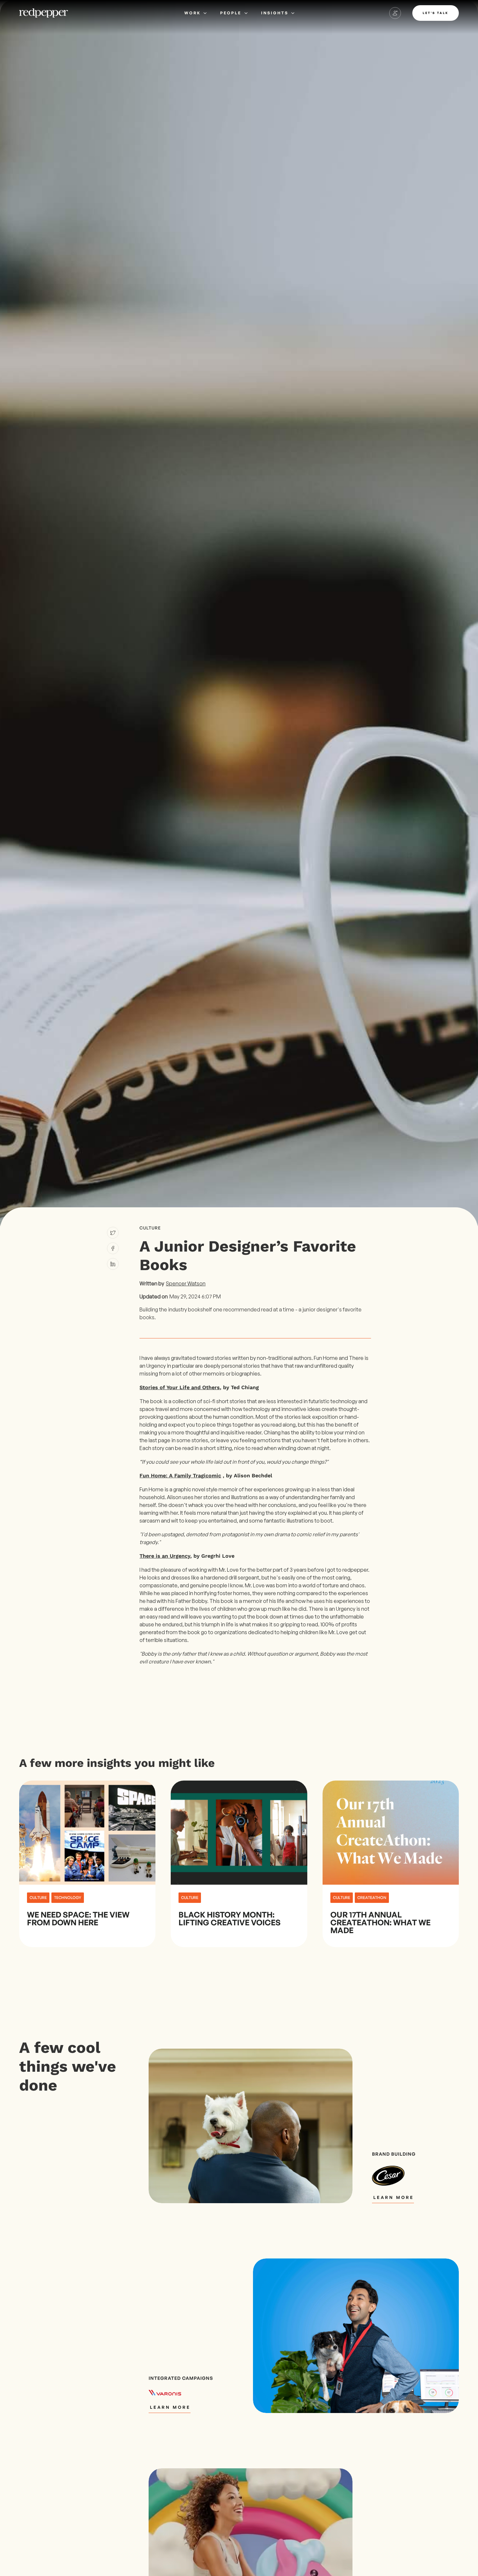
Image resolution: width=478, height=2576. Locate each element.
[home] (44, 13)
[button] (195, 13)
